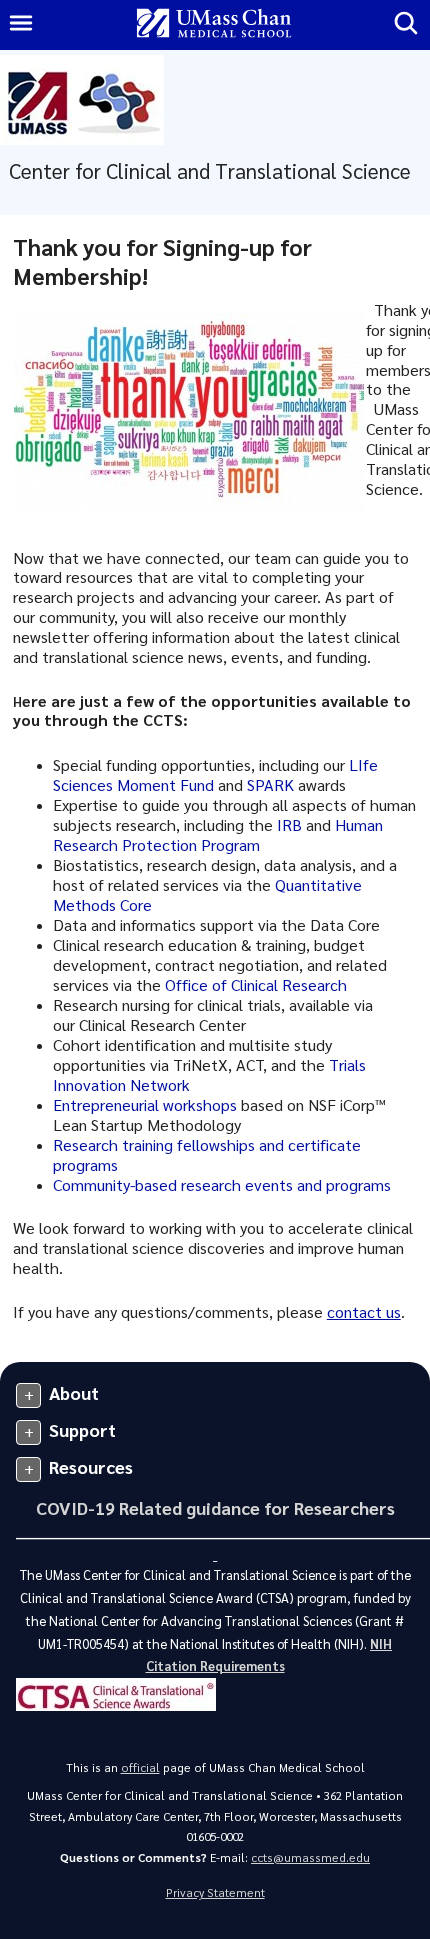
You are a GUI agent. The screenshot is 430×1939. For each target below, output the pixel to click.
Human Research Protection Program (218, 834)
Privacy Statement (215, 1892)
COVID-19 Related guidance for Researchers (215, 1507)
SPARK (270, 784)
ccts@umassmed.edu (310, 1857)
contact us (364, 1311)
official (140, 1767)
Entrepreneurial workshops (145, 1104)
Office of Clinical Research (256, 984)
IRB (289, 824)
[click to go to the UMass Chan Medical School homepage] (214, 24)
